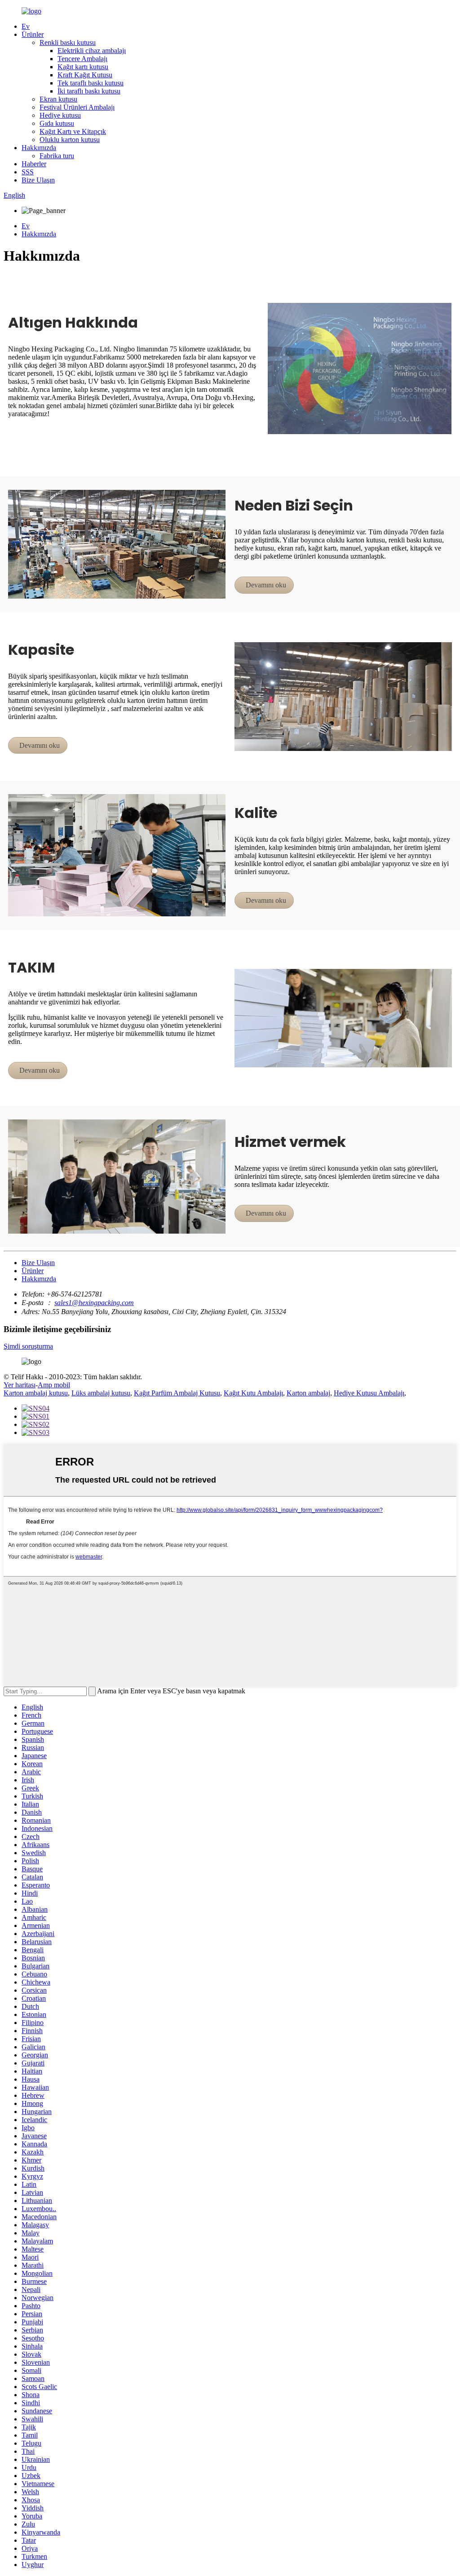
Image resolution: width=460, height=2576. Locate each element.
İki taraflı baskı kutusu (89, 91)
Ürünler (33, 34)
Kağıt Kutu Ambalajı (253, 1393)
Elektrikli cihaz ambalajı (92, 51)
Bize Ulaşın (38, 180)
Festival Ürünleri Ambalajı (77, 107)
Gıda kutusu (57, 123)
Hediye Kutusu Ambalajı (369, 1393)
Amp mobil (54, 1385)
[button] (264, 585)
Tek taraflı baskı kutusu (91, 83)
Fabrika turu (57, 156)
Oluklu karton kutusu (70, 140)
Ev (26, 26)
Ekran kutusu (58, 99)
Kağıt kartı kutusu (83, 67)
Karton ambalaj (308, 1393)
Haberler (34, 164)
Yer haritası (20, 1385)
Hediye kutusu (60, 115)
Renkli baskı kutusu (68, 42)
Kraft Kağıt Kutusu (85, 75)
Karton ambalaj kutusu (36, 1393)
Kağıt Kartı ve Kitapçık (73, 131)
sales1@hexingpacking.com (94, 1303)
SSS (28, 172)
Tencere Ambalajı (82, 59)
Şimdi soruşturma (28, 1346)
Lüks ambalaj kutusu (101, 1393)
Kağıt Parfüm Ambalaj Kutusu (177, 1393)
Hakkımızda (39, 148)
